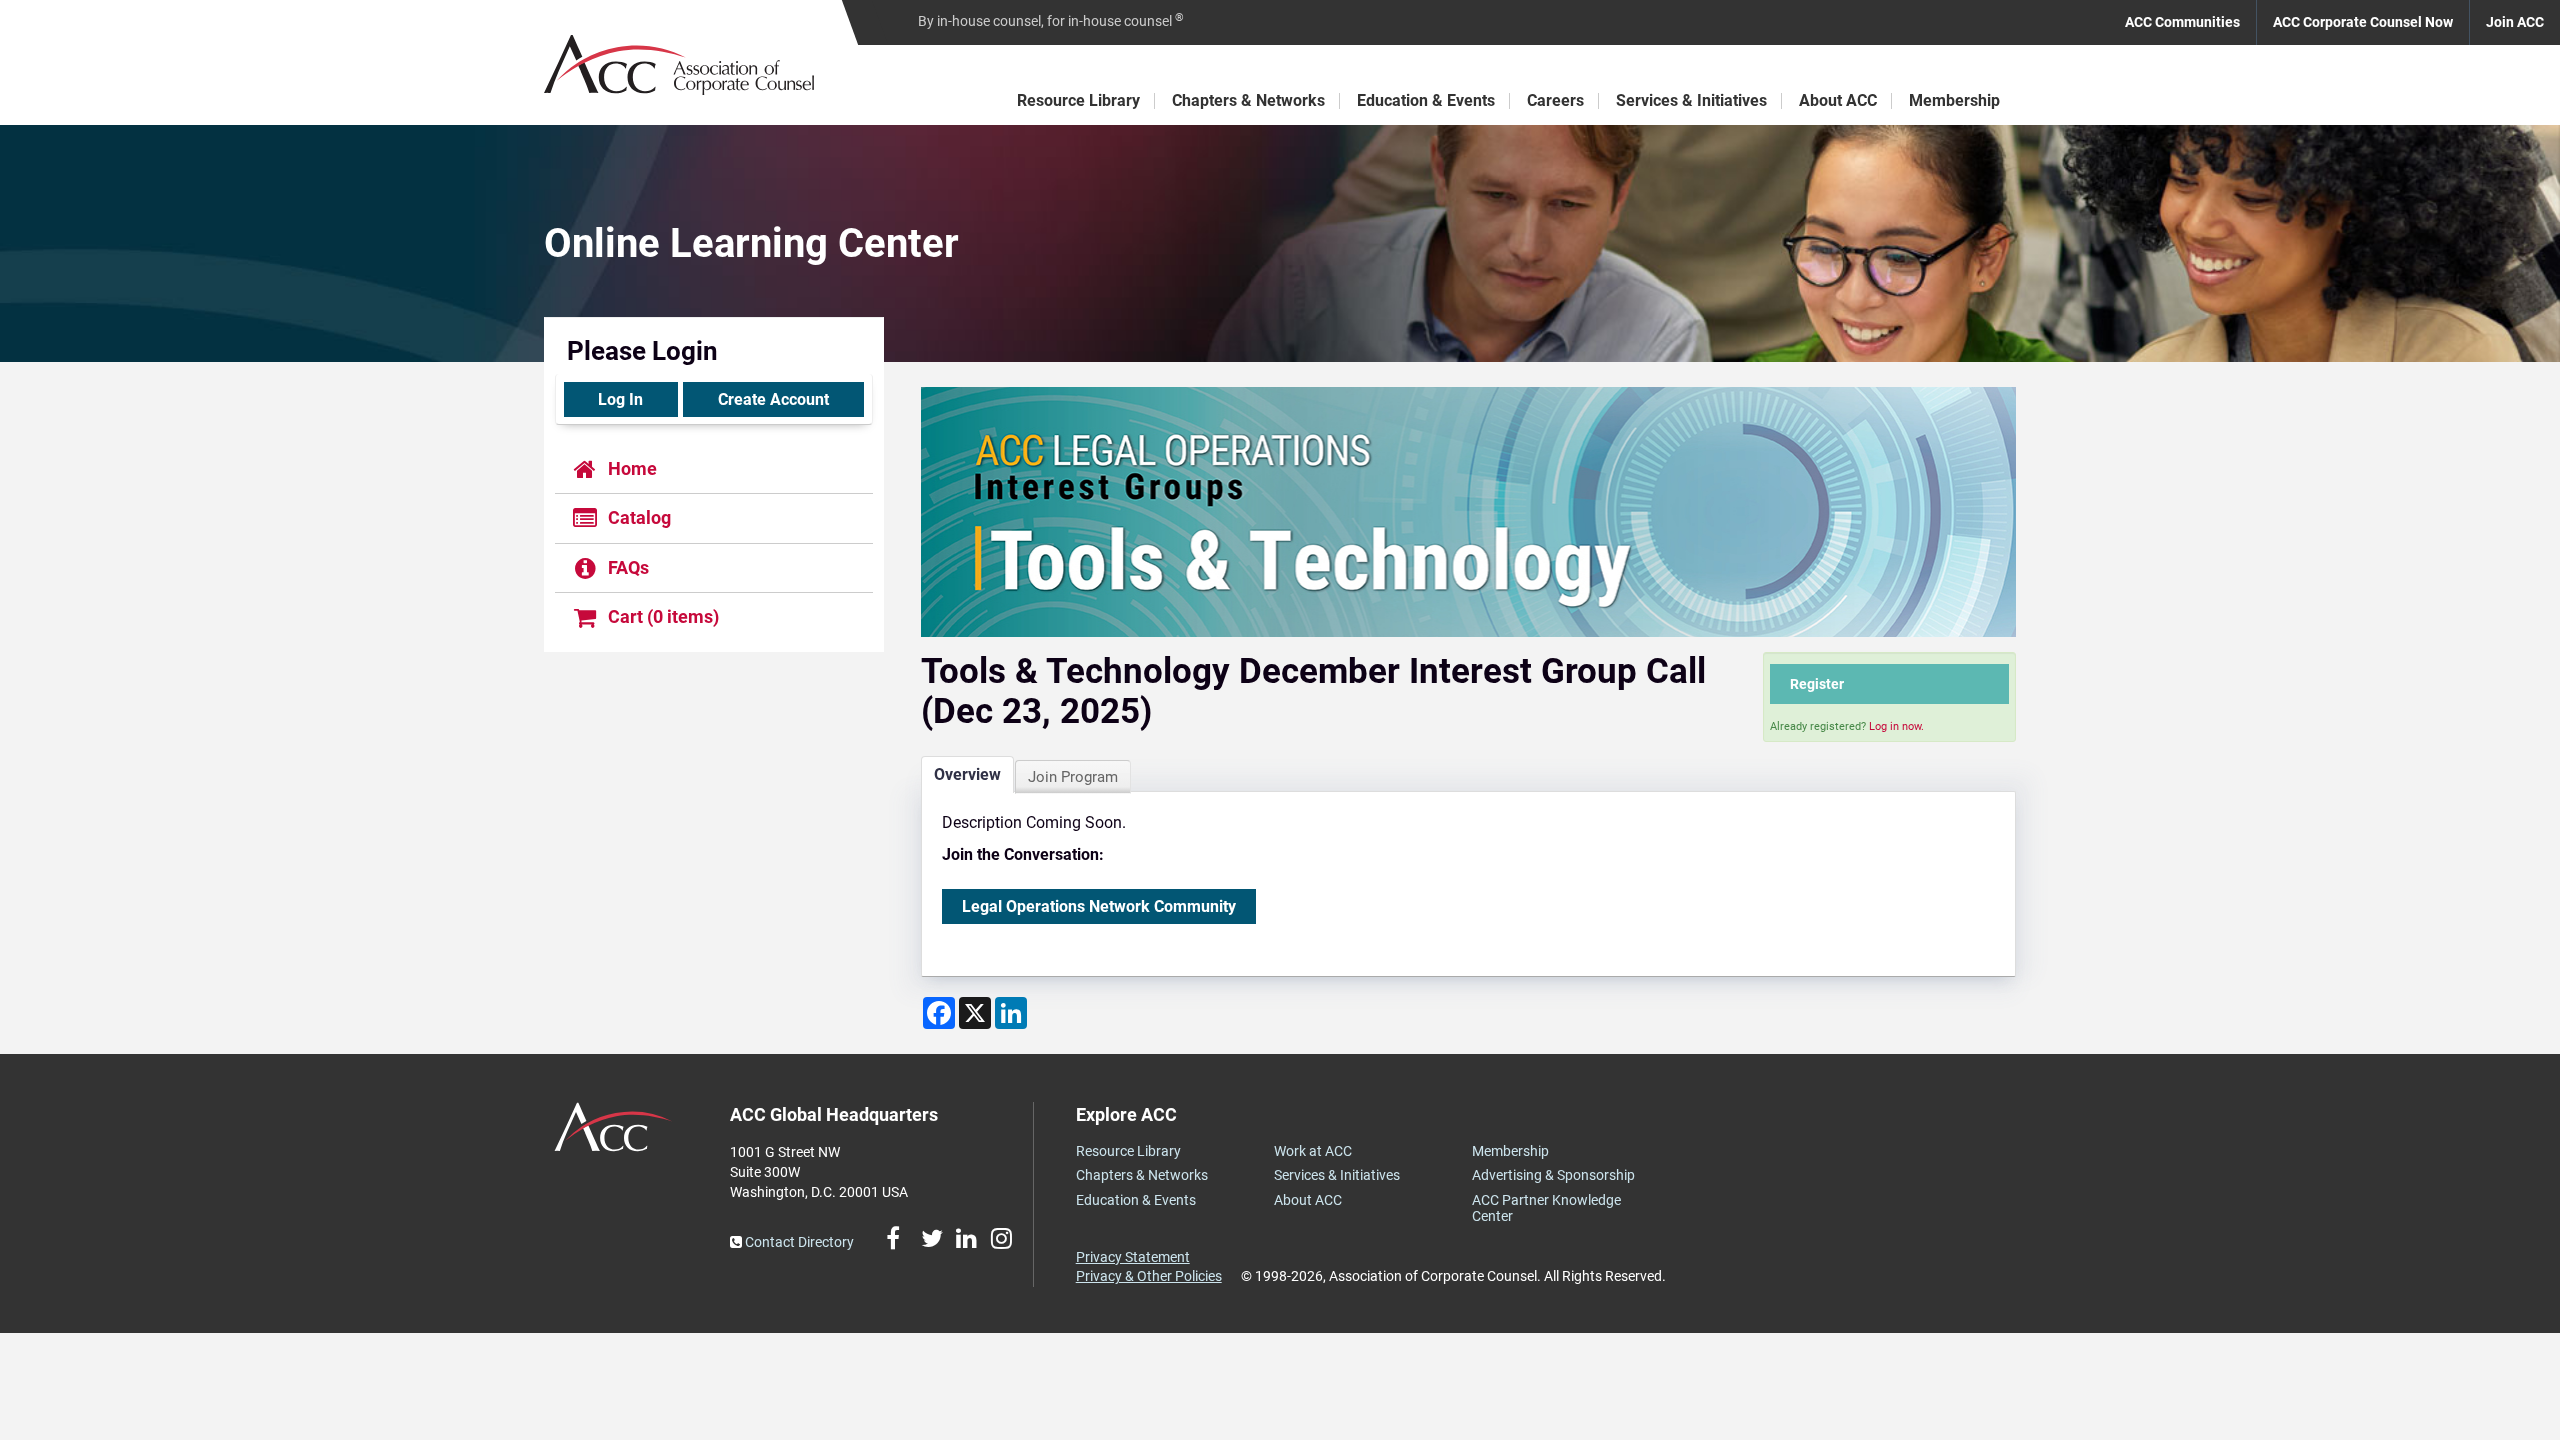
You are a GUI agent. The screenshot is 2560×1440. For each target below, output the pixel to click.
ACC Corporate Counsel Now (2363, 22)
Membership (1954, 100)
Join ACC (2515, 22)
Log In (620, 399)
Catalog (637, 518)
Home (630, 468)
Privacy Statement (1133, 1257)
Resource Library (1078, 100)
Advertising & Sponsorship (1553, 1175)
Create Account (773, 399)
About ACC (1838, 100)
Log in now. (1896, 726)
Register (1817, 684)
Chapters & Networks (1248, 100)
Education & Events (1426, 100)
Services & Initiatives (1691, 100)
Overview (967, 774)
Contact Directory (798, 1242)
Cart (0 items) (661, 616)
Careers (1555, 100)
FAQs (626, 567)
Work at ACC (1313, 1151)
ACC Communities (2182, 22)
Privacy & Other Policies (1149, 1276)
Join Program (1073, 777)
